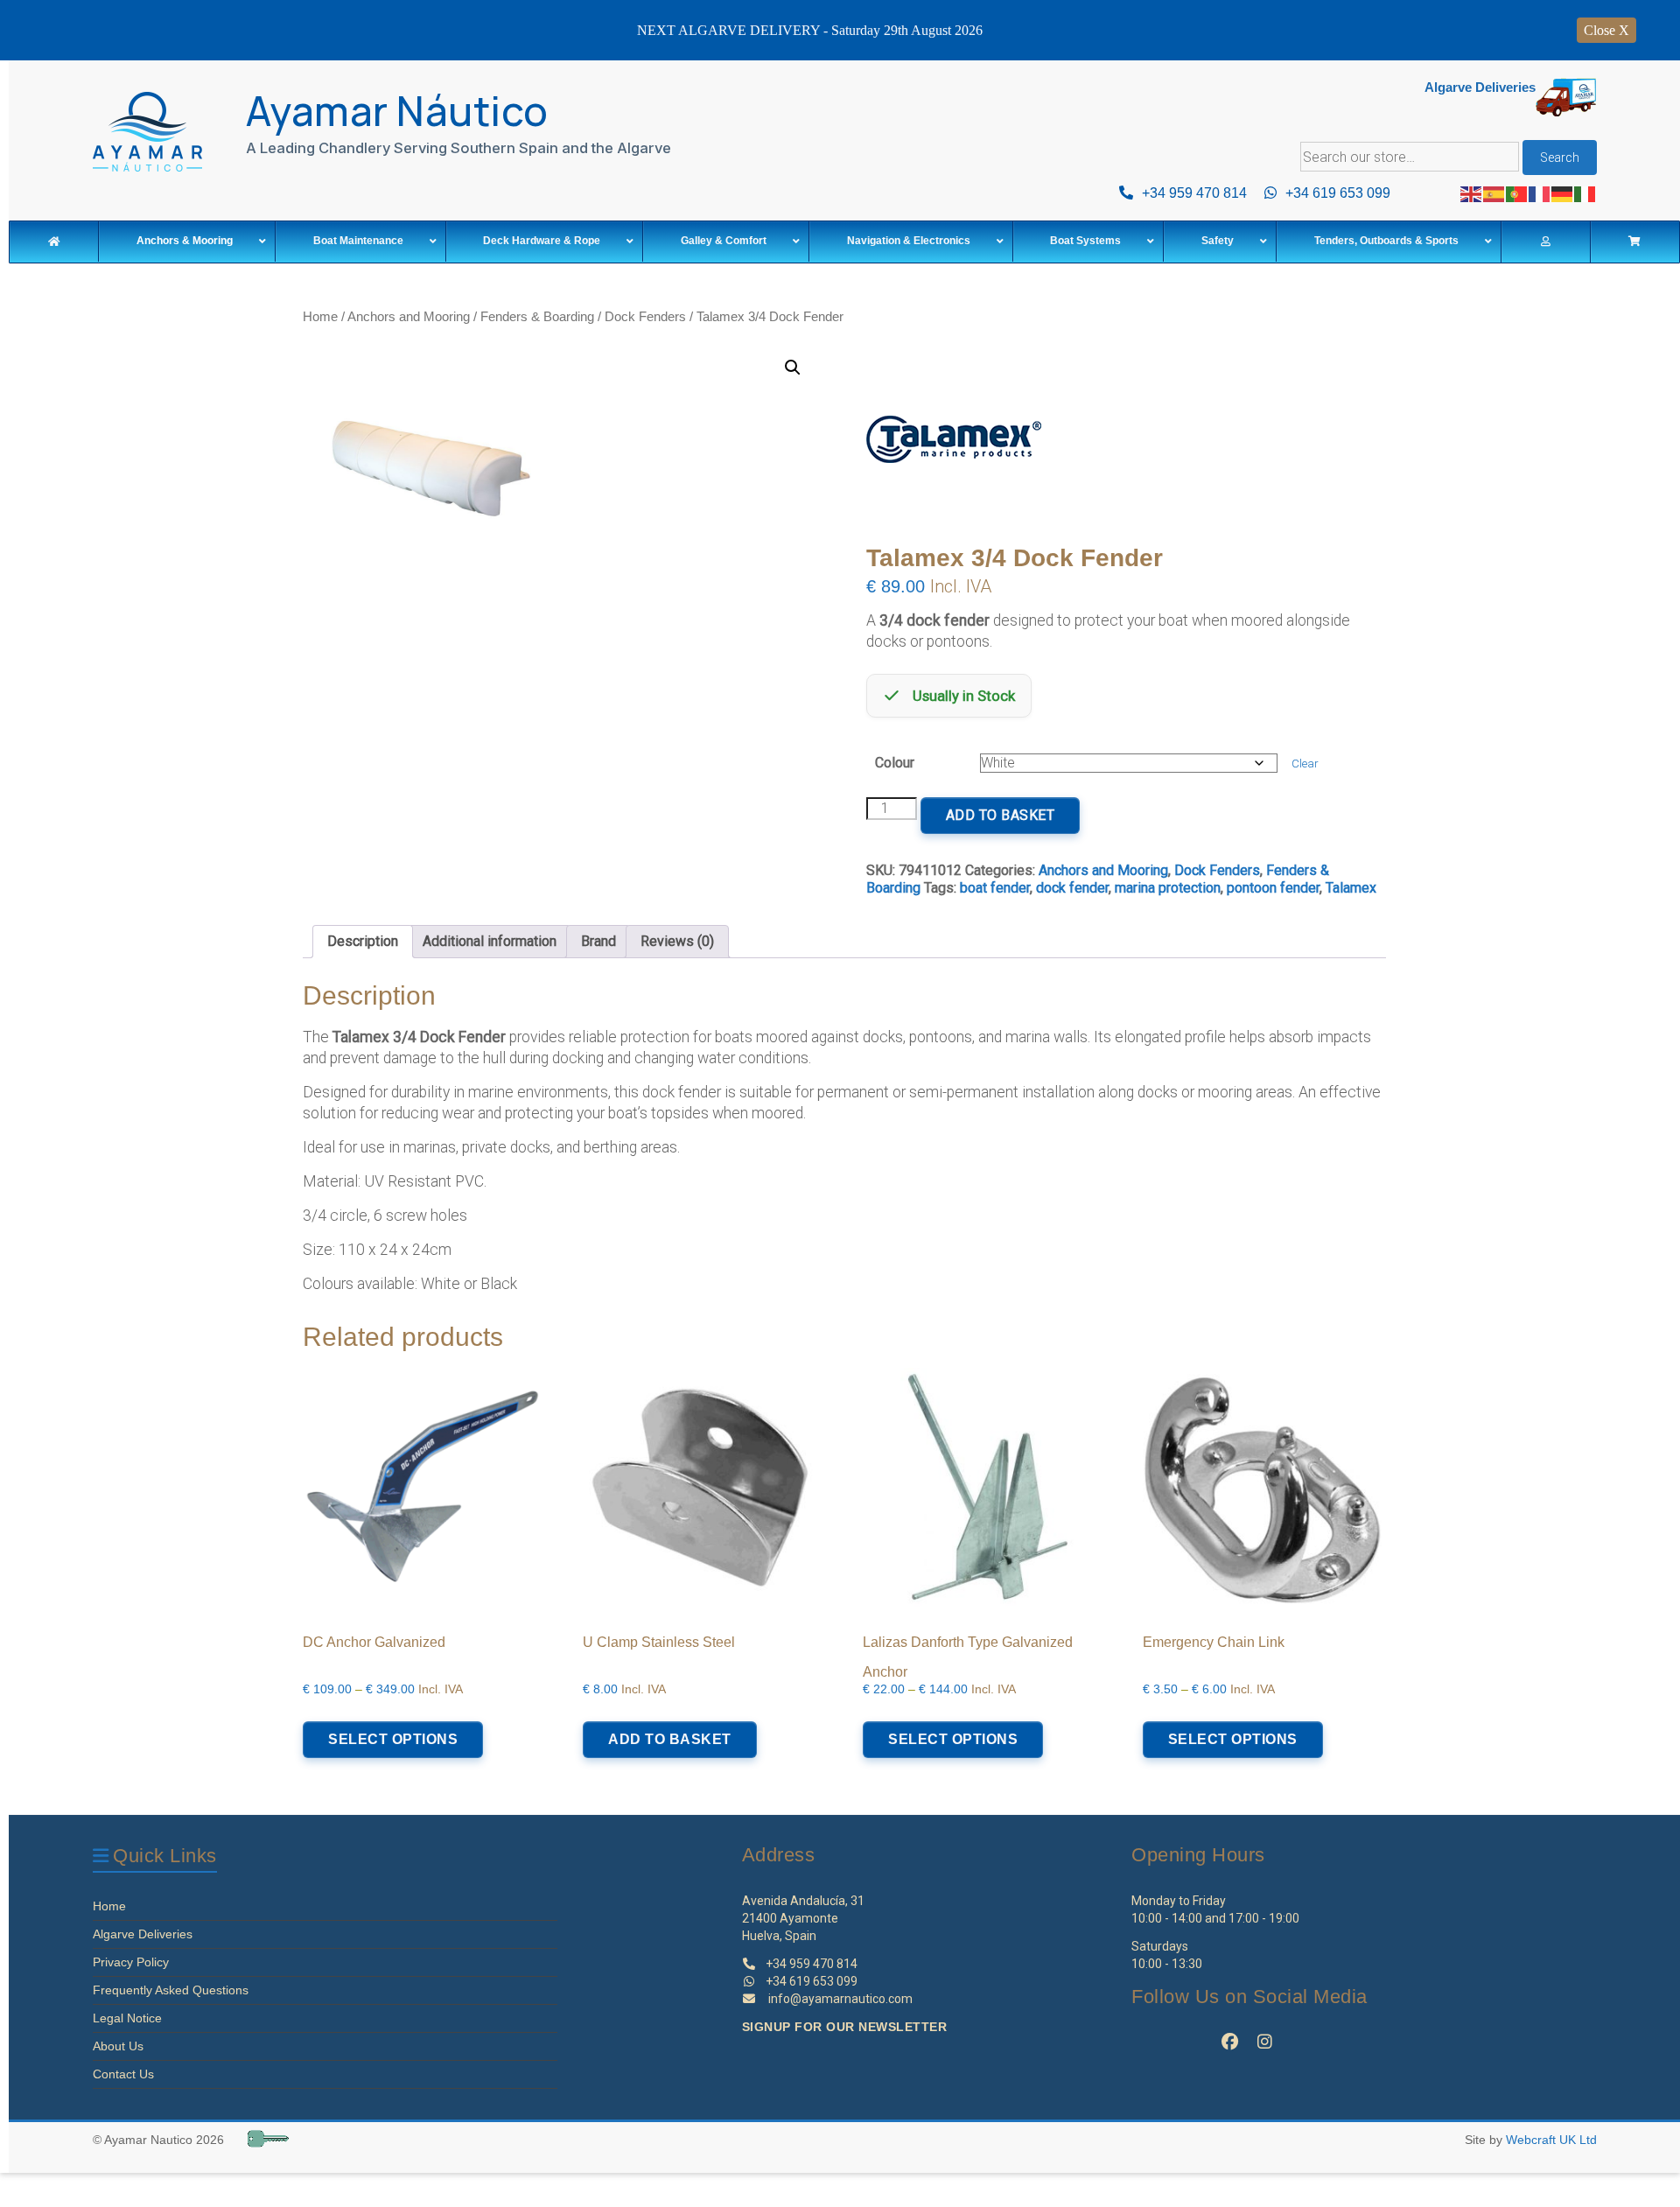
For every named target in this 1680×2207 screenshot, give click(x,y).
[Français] (1540, 193)
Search (1560, 158)
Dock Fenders (645, 317)
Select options (393, 1739)
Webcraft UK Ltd (1551, 2140)
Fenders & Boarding (537, 317)
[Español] (1494, 193)
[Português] (1517, 193)
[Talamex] (954, 447)
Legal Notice (127, 2018)
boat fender (995, 888)
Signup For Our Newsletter (845, 2027)
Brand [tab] (598, 941)
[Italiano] (1585, 193)
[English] (1472, 193)
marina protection (1168, 888)
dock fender (1072, 888)
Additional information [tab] (490, 941)
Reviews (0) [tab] (677, 941)
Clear (1305, 764)
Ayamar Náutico (397, 111)
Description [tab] (363, 941)
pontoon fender (1273, 888)
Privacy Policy (131, 1962)
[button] (793, 368)
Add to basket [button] (670, 1739)
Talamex (1351, 888)
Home (320, 317)
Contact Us (123, 2074)
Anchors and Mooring (409, 317)
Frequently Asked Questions (171, 1990)
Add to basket (1001, 815)
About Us (118, 2046)
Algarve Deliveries (143, 1934)
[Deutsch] (1563, 193)
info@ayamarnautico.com (840, 1999)
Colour (895, 763)
